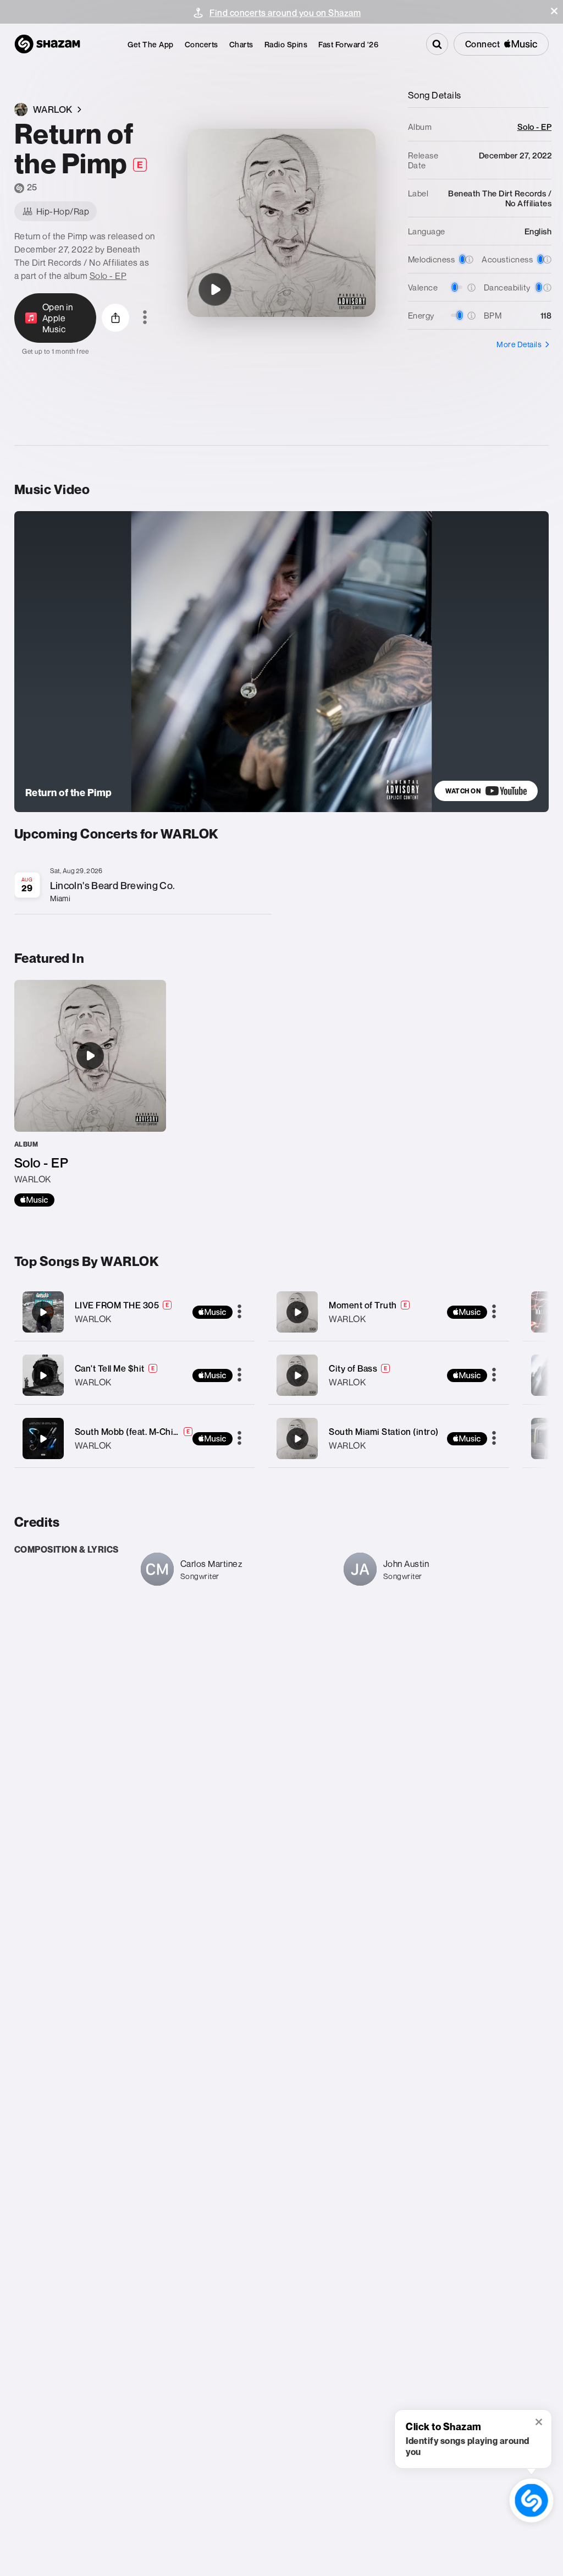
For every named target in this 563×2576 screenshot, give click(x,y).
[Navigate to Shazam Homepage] (47, 44)
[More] (239, 1312)
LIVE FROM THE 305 (117, 1305)
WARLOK (93, 1319)
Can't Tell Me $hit (110, 1368)
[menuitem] (151, 44)
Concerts (202, 44)
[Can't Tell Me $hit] (135, 1375)
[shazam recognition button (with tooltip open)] (531, 2500)
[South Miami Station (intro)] (389, 1438)
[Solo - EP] (90, 1093)
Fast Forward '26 (348, 44)
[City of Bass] (389, 1375)
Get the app (151, 44)
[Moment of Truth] (389, 1312)
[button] (554, 11)
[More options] (145, 318)
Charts (241, 44)
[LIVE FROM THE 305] (135, 1312)
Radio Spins (286, 44)
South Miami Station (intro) (384, 1432)
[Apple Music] (34, 1200)
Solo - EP (108, 276)
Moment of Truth (363, 1305)
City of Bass (353, 1368)
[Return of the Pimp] (215, 289)
